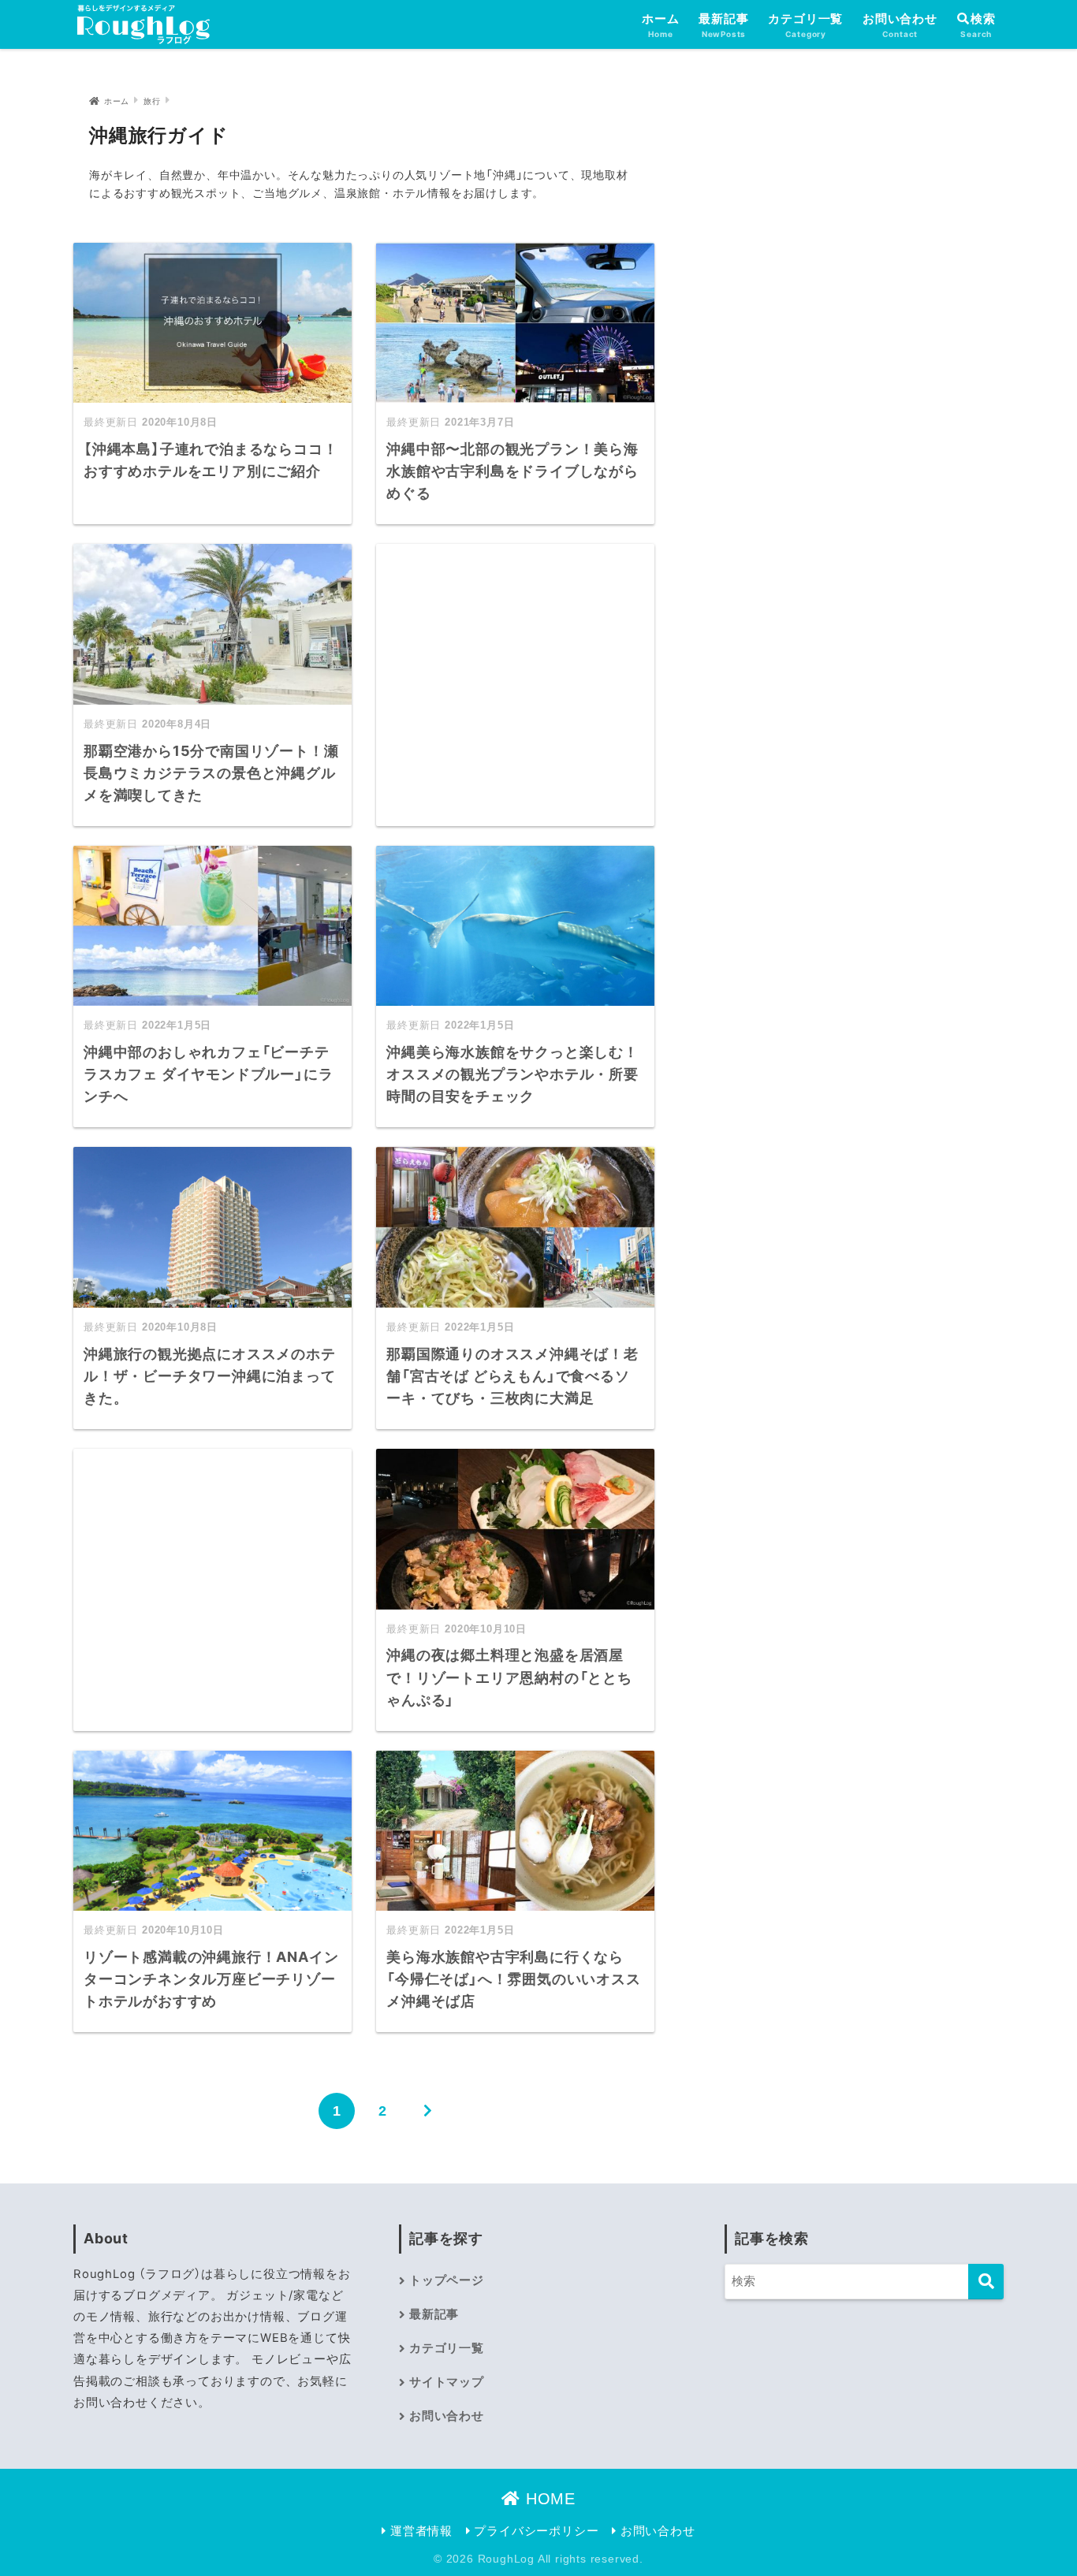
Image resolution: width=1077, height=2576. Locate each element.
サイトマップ (447, 2382)
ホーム (660, 25)
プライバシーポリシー (535, 2531)
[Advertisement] (515, 676)
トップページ (447, 2280)
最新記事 (723, 25)
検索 (983, 19)
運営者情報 (419, 2531)
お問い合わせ (900, 25)
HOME (548, 2499)
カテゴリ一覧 (805, 25)
